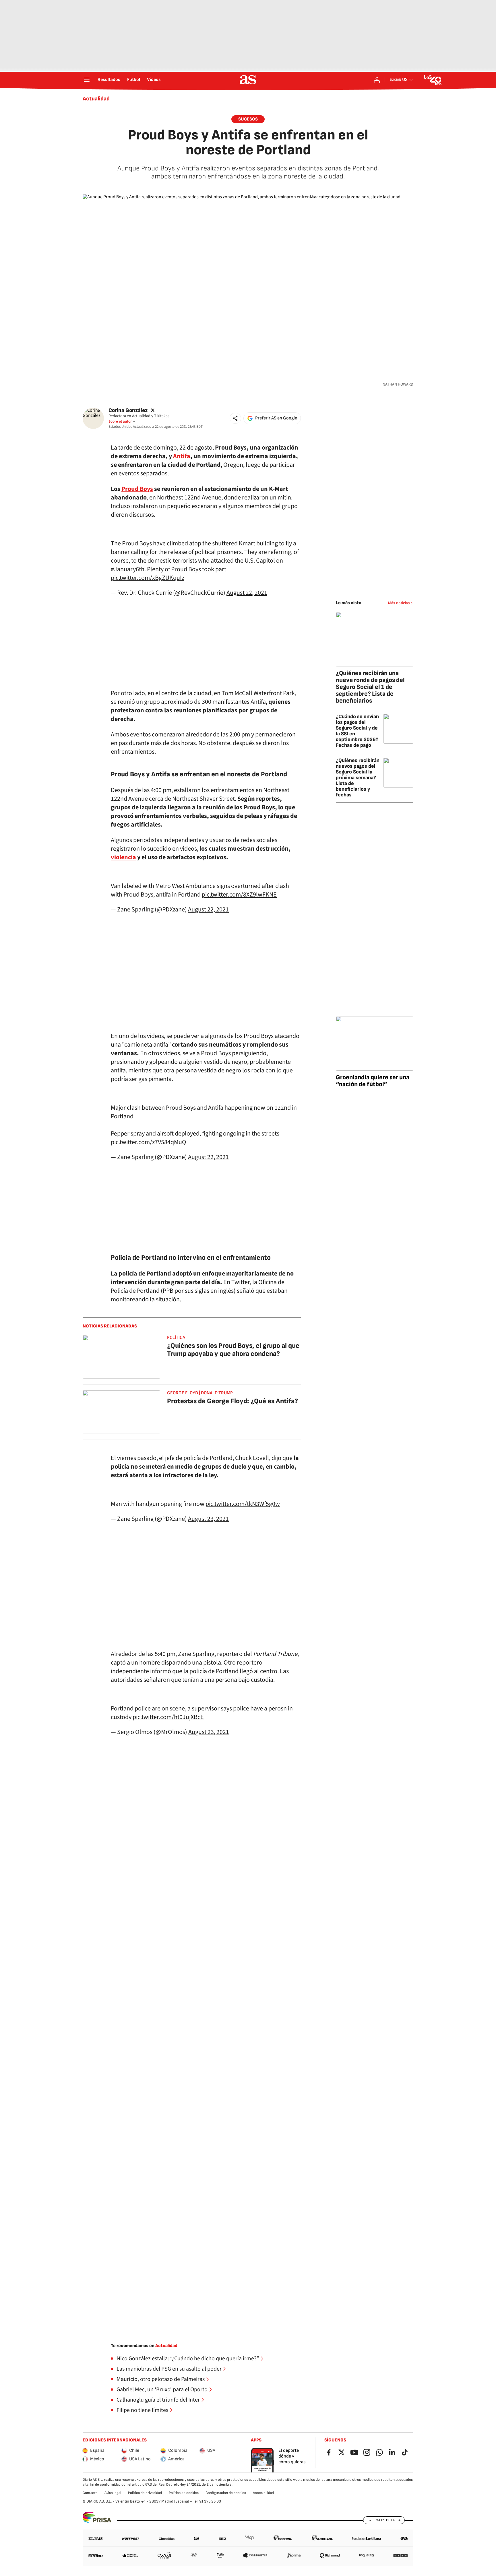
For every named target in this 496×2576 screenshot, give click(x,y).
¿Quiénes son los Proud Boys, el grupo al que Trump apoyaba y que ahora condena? (233, 1350)
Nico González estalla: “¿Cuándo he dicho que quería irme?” (188, 2359)
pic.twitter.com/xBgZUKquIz (148, 578)
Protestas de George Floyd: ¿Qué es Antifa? (232, 1401)
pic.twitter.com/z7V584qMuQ (149, 1142)
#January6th (128, 569)
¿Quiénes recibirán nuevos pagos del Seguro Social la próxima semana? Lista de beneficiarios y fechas (358, 778)
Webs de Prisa (388, 2520)
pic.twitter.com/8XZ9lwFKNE (239, 895)
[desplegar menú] (87, 80)
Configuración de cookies (226, 2493)
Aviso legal (113, 2493)
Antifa (182, 456)
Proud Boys (137, 489)
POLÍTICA (176, 1338)
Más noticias (399, 603)
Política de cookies (184, 2493)
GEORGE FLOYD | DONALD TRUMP (200, 1393)
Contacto (90, 2493)
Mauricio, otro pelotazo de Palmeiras (161, 2379)
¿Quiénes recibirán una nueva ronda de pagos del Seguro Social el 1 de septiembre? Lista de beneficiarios (370, 687)
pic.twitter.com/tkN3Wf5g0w (243, 1504)
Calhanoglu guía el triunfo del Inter (158, 2400)
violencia (123, 857)
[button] (235, 418)
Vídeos (154, 80)
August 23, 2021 (208, 1519)
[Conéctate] (377, 80)
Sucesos (248, 119)
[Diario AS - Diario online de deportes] (248, 80)
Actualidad (96, 99)
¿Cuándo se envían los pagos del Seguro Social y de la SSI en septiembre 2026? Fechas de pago (357, 731)
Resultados (109, 80)
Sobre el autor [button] (120, 421)
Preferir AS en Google (276, 418)
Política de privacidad (145, 2493)
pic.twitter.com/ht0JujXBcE (168, 1717)
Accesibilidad (263, 2493)
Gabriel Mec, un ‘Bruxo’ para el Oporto (162, 2390)
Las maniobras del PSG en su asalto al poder (169, 2369)
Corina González (128, 410)
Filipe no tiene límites (142, 2410)
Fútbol (134, 80)
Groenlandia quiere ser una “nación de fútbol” (373, 1081)
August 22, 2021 (247, 593)
